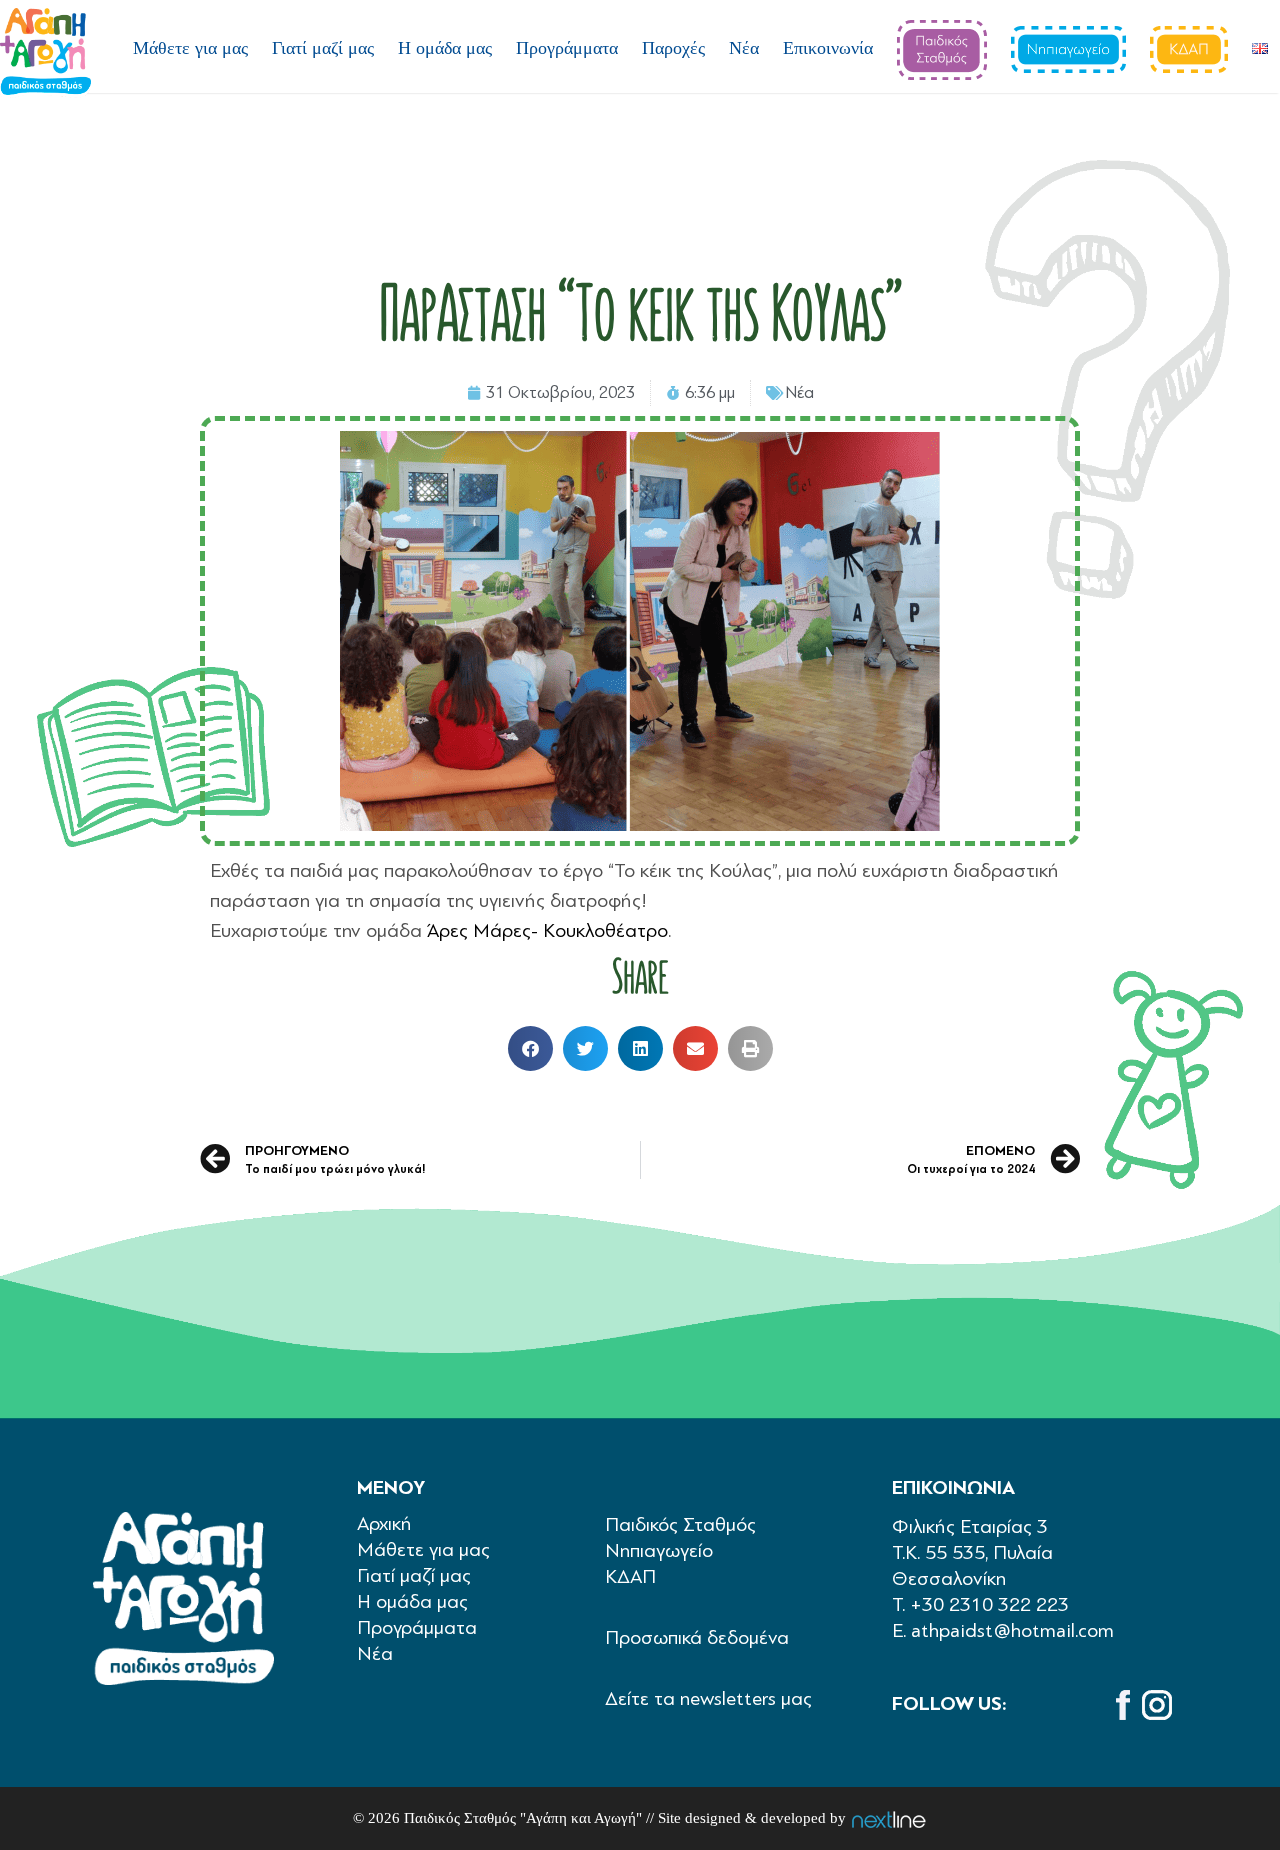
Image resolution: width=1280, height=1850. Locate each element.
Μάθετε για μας (190, 48)
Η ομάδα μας (445, 48)
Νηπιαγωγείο (659, 1550)
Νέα (744, 48)
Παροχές (673, 48)
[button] (530, 1048)
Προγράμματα (567, 48)
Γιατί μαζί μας (323, 48)
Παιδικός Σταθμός (680, 1524)
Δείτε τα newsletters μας (708, 1698)
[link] (547, 930)
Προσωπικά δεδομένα (697, 1637)
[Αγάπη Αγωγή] (45, 53)
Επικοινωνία (828, 48)
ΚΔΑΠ (630, 1576)
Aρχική (384, 1523)
